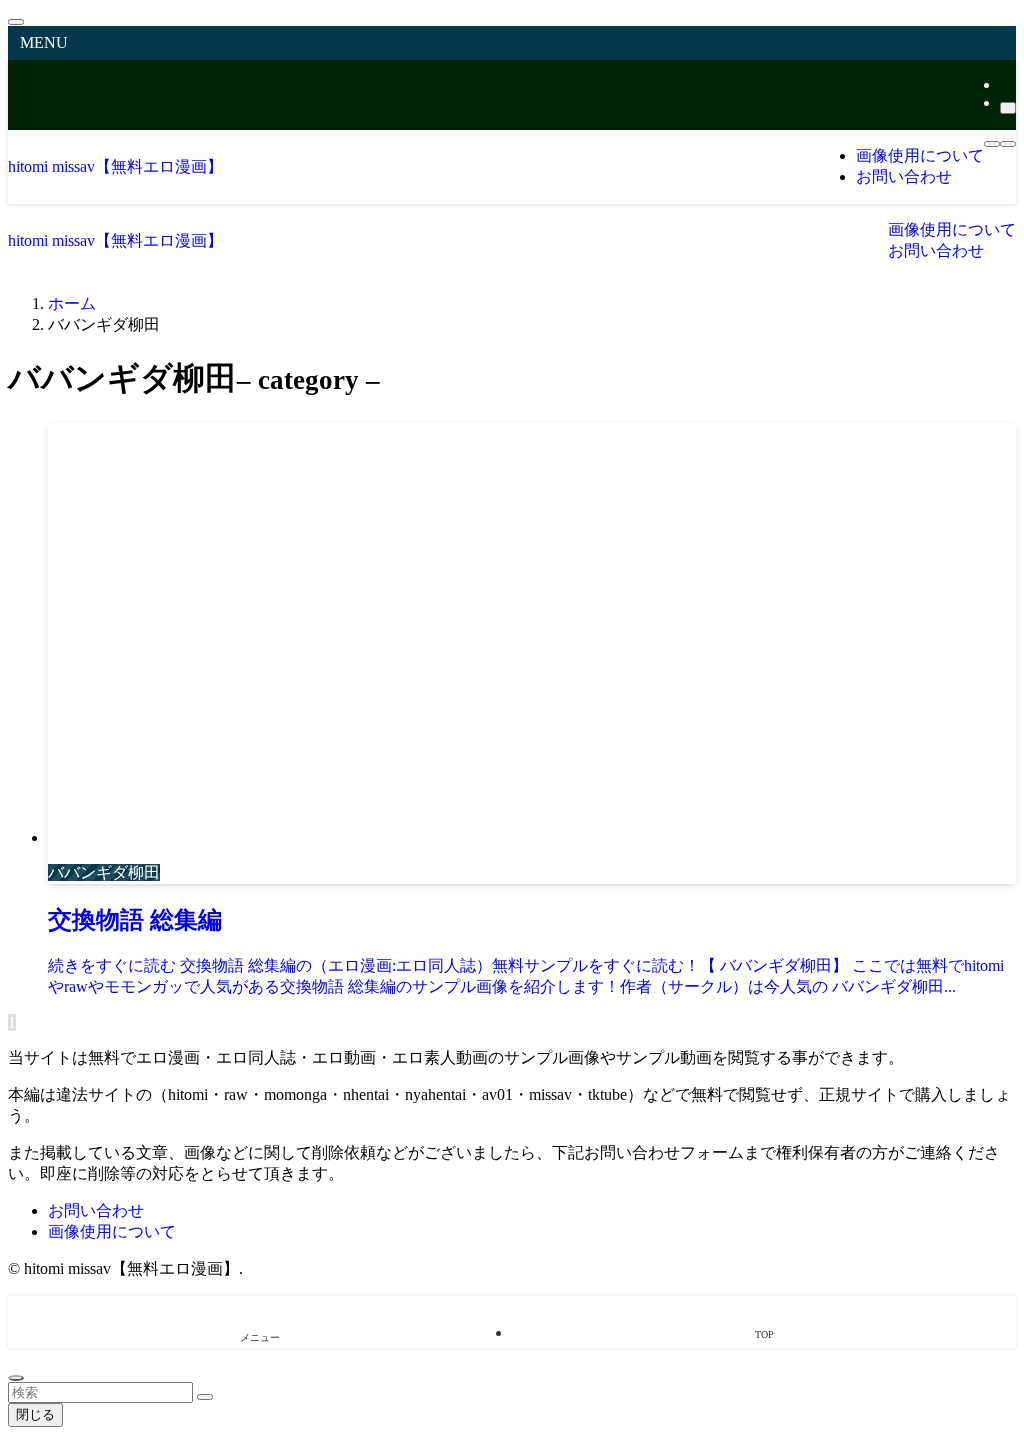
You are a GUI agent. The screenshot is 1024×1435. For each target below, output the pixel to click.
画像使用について (112, 1231)
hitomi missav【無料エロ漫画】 (115, 166)
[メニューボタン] (992, 144)
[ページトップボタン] (16, 1378)
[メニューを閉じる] (16, 22)
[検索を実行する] (205, 1397)
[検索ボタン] (1008, 144)
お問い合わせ (96, 1210)
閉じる (35, 1414)
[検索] (1008, 108)
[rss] (1006, 84)
